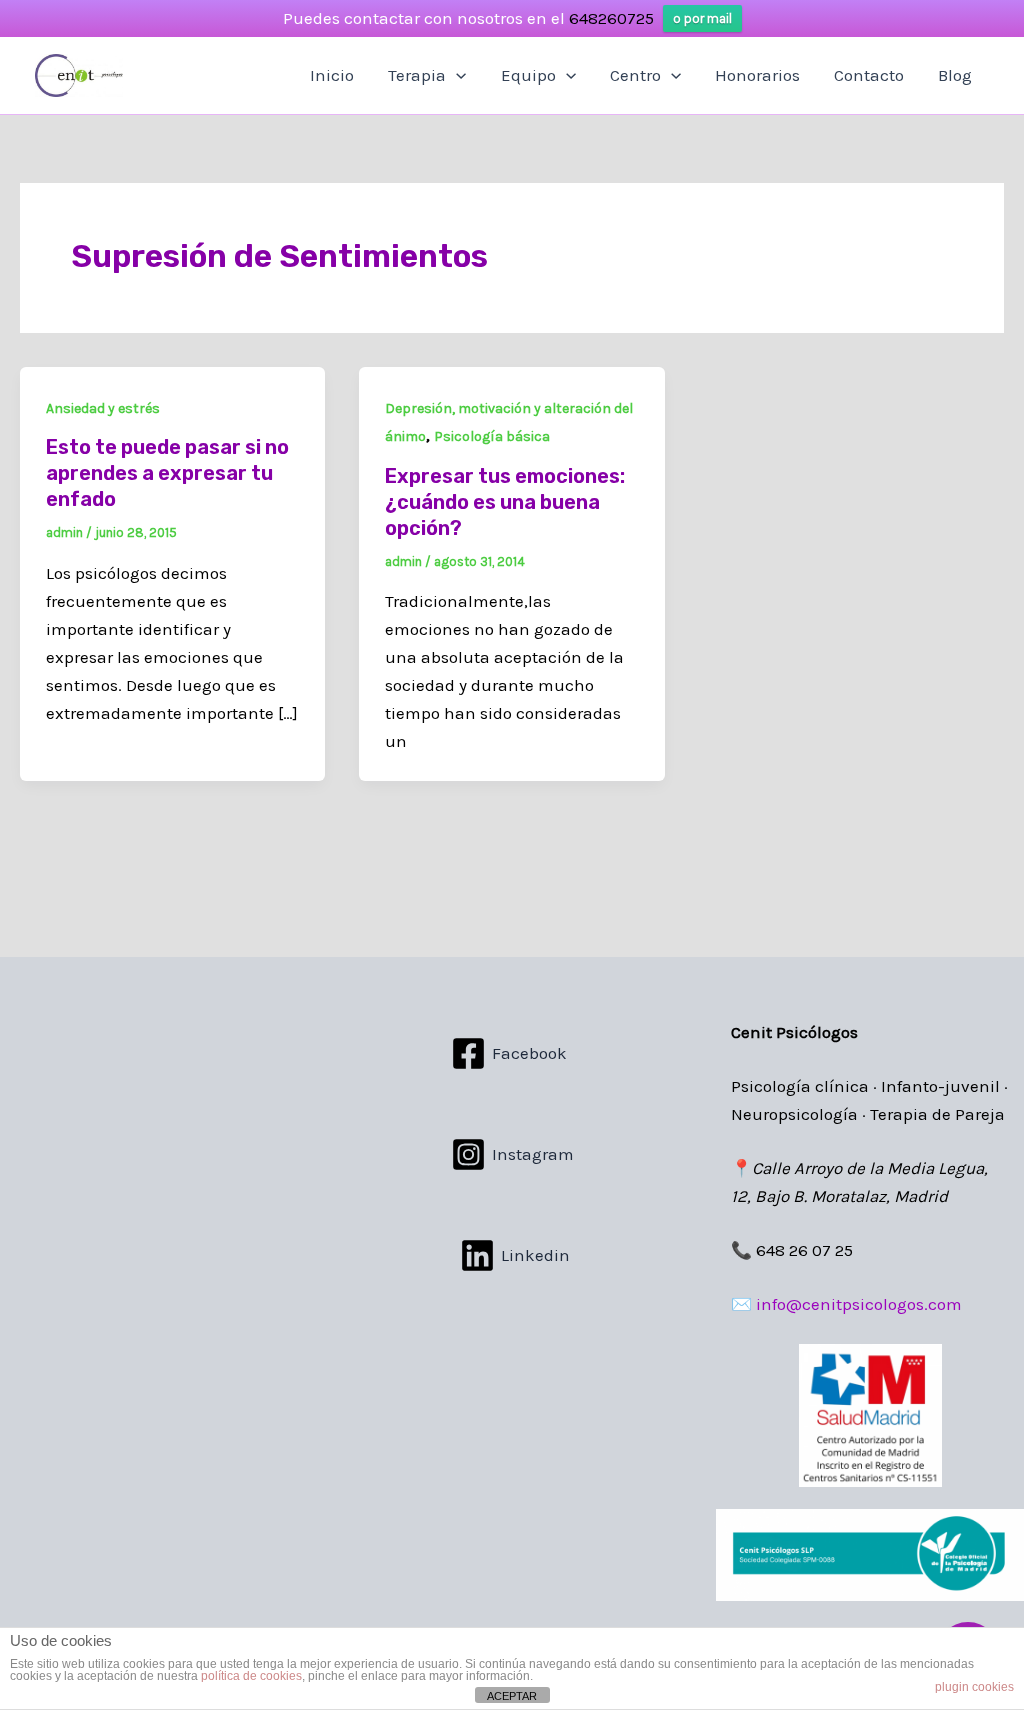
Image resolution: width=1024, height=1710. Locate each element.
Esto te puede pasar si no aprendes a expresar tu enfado (167, 473)
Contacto (869, 75)
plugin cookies (974, 1687)
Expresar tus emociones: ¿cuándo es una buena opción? (505, 502)
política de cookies (251, 1676)
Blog (955, 75)
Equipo (528, 75)
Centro (635, 75)
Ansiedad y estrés (103, 408)
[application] (456, 75)
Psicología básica (492, 436)
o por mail (702, 18)
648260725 (611, 18)
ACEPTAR (512, 1696)
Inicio (332, 75)
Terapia (417, 75)
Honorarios (757, 75)
